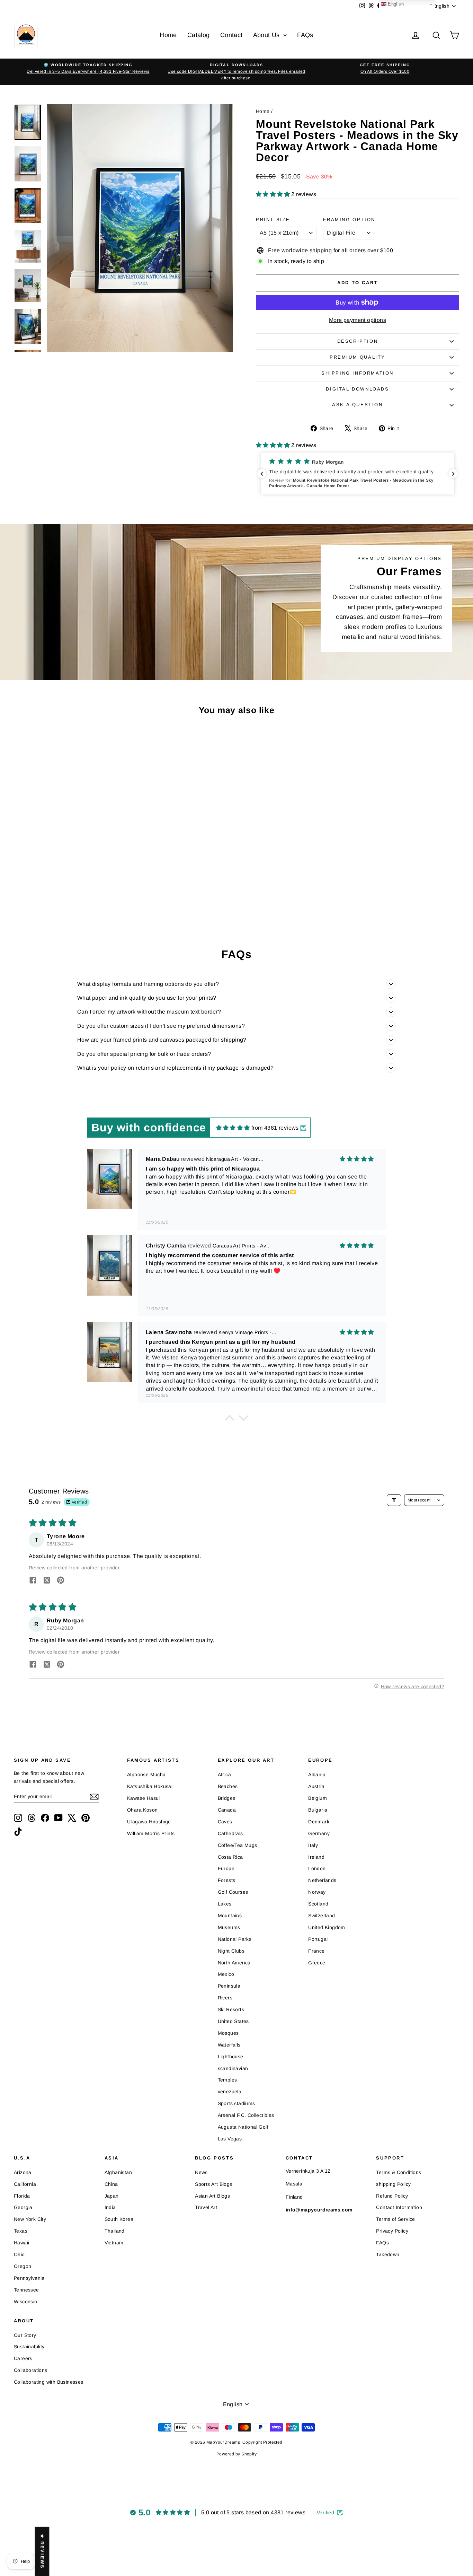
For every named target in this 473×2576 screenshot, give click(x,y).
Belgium (318, 1798)
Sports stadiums (237, 2103)
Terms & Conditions (399, 2172)
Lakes (225, 1904)
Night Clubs (231, 1951)
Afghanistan (118, 2172)
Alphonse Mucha (146, 1775)
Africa (224, 1775)
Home (168, 35)
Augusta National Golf (243, 2127)
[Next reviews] (453, 474)
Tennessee (26, 2290)
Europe (226, 1868)
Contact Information (399, 2207)
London (317, 1868)
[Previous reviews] (262, 474)
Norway (317, 1892)
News (201, 2172)
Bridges (227, 1798)
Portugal (318, 1939)
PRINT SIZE (273, 220)
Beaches (228, 1786)
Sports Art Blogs (213, 2184)
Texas (21, 2231)
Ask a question (357, 405)
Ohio (19, 2254)
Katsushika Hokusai (150, 1786)
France (316, 1951)
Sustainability (29, 2347)
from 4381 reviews (275, 1128)
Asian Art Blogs (212, 2196)
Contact (231, 35)
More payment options (358, 320)
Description (358, 341)
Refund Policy (392, 2196)
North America (234, 1963)
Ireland (316, 1857)
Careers (23, 2358)
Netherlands (322, 1880)
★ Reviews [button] (42, 2551)
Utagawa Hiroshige (149, 1822)
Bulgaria (318, 1810)
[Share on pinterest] (61, 1581)
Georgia (23, 2207)
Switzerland (322, 1916)
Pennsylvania (29, 2278)
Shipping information (358, 373)
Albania (317, 1775)
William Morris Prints (151, 1833)
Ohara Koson (142, 1810)
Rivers (225, 1998)
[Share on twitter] (47, 1581)
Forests (227, 1880)
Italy (313, 1845)
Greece (317, 1963)
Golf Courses (233, 1892)
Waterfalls (229, 2045)
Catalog (199, 35)
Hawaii (21, 2243)
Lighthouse (231, 2057)
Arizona (23, 2172)
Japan (112, 2196)
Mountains (230, 1916)
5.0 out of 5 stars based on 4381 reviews (253, 2512)
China (111, 2184)
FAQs (305, 35)
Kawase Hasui (144, 1798)
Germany (319, 1833)
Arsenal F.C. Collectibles (246, 2115)
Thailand (115, 2231)
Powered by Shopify (237, 2454)
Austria (316, 1786)
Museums (229, 1927)
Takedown (388, 2254)
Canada (227, 1810)
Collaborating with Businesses (49, 2382)
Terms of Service (395, 2219)
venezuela (230, 2092)
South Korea (119, 2219)
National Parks (235, 1939)
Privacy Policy (392, 2231)
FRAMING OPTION (349, 220)
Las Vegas (230, 2139)
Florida (22, 2196)
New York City (30, 2219)
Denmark (319, 1822)
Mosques (228, 2033)
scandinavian (233, 2068)
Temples (227, 2080)
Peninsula (229, 1986)
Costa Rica (230, 1857)
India (110, 2207)
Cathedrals (230, 1833)
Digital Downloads (357, 389)
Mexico (226, 1974)
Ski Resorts (231, 2009)
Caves (225, 1822)
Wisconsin (26, 2302)
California (25, 2184)
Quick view (67, 865)
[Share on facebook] (33, 1581)
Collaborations (31, 2370)
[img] (233, 1128)
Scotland (318, 1904)
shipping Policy (393, 2184)
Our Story (25, 2335)
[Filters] (394, 1500)
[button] (274, 194)
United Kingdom (327, 1927)
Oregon (23, 2266)
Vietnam (114, 2243)
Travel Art (206, 2207)
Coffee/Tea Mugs (238, 1845)
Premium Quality (358, 357)
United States (233, 2021)
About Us (267, 35)
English (395, 4)
